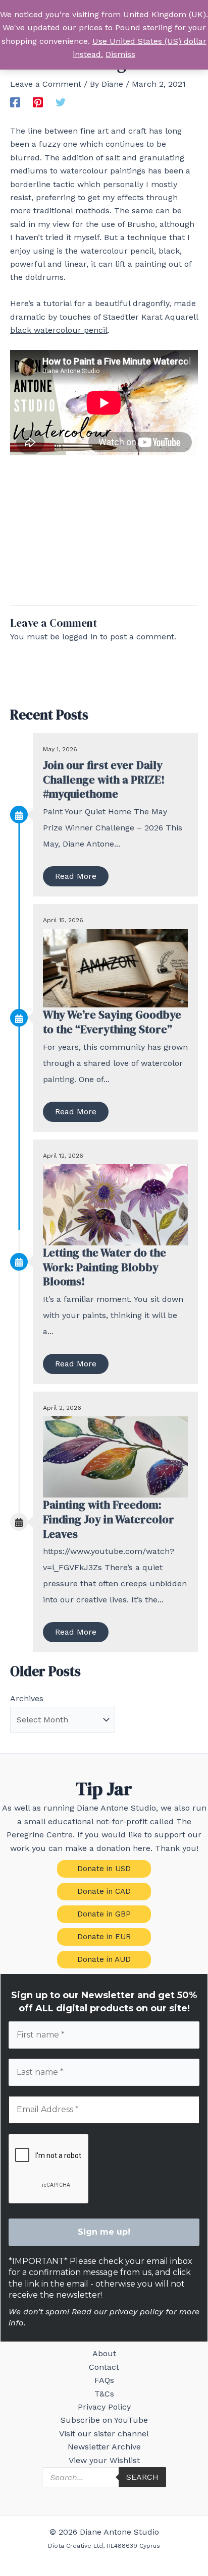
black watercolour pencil (59, 330)
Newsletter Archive (104, 2447)
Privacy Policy (104, 2407)
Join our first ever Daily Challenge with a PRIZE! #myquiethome (104, 779)
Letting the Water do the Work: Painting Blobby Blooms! (105, 1267)
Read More (76, 876)
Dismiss (120, 54)
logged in (80, 637)
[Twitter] (61, 102)
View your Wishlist (104, 2460)
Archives (27, 1698)
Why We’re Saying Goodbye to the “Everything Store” (112, 1022)
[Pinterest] (38, 102)
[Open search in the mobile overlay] (104, 2477)
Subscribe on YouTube (104, 2420)
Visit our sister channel (104, 2434)
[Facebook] (15, 102)
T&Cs (104, 2394)
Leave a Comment (46, 84)
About (104, 2353)
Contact (104, 2367)
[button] (104, 1869)
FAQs (104, 2380)
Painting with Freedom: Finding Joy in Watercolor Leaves (109, 1519)
